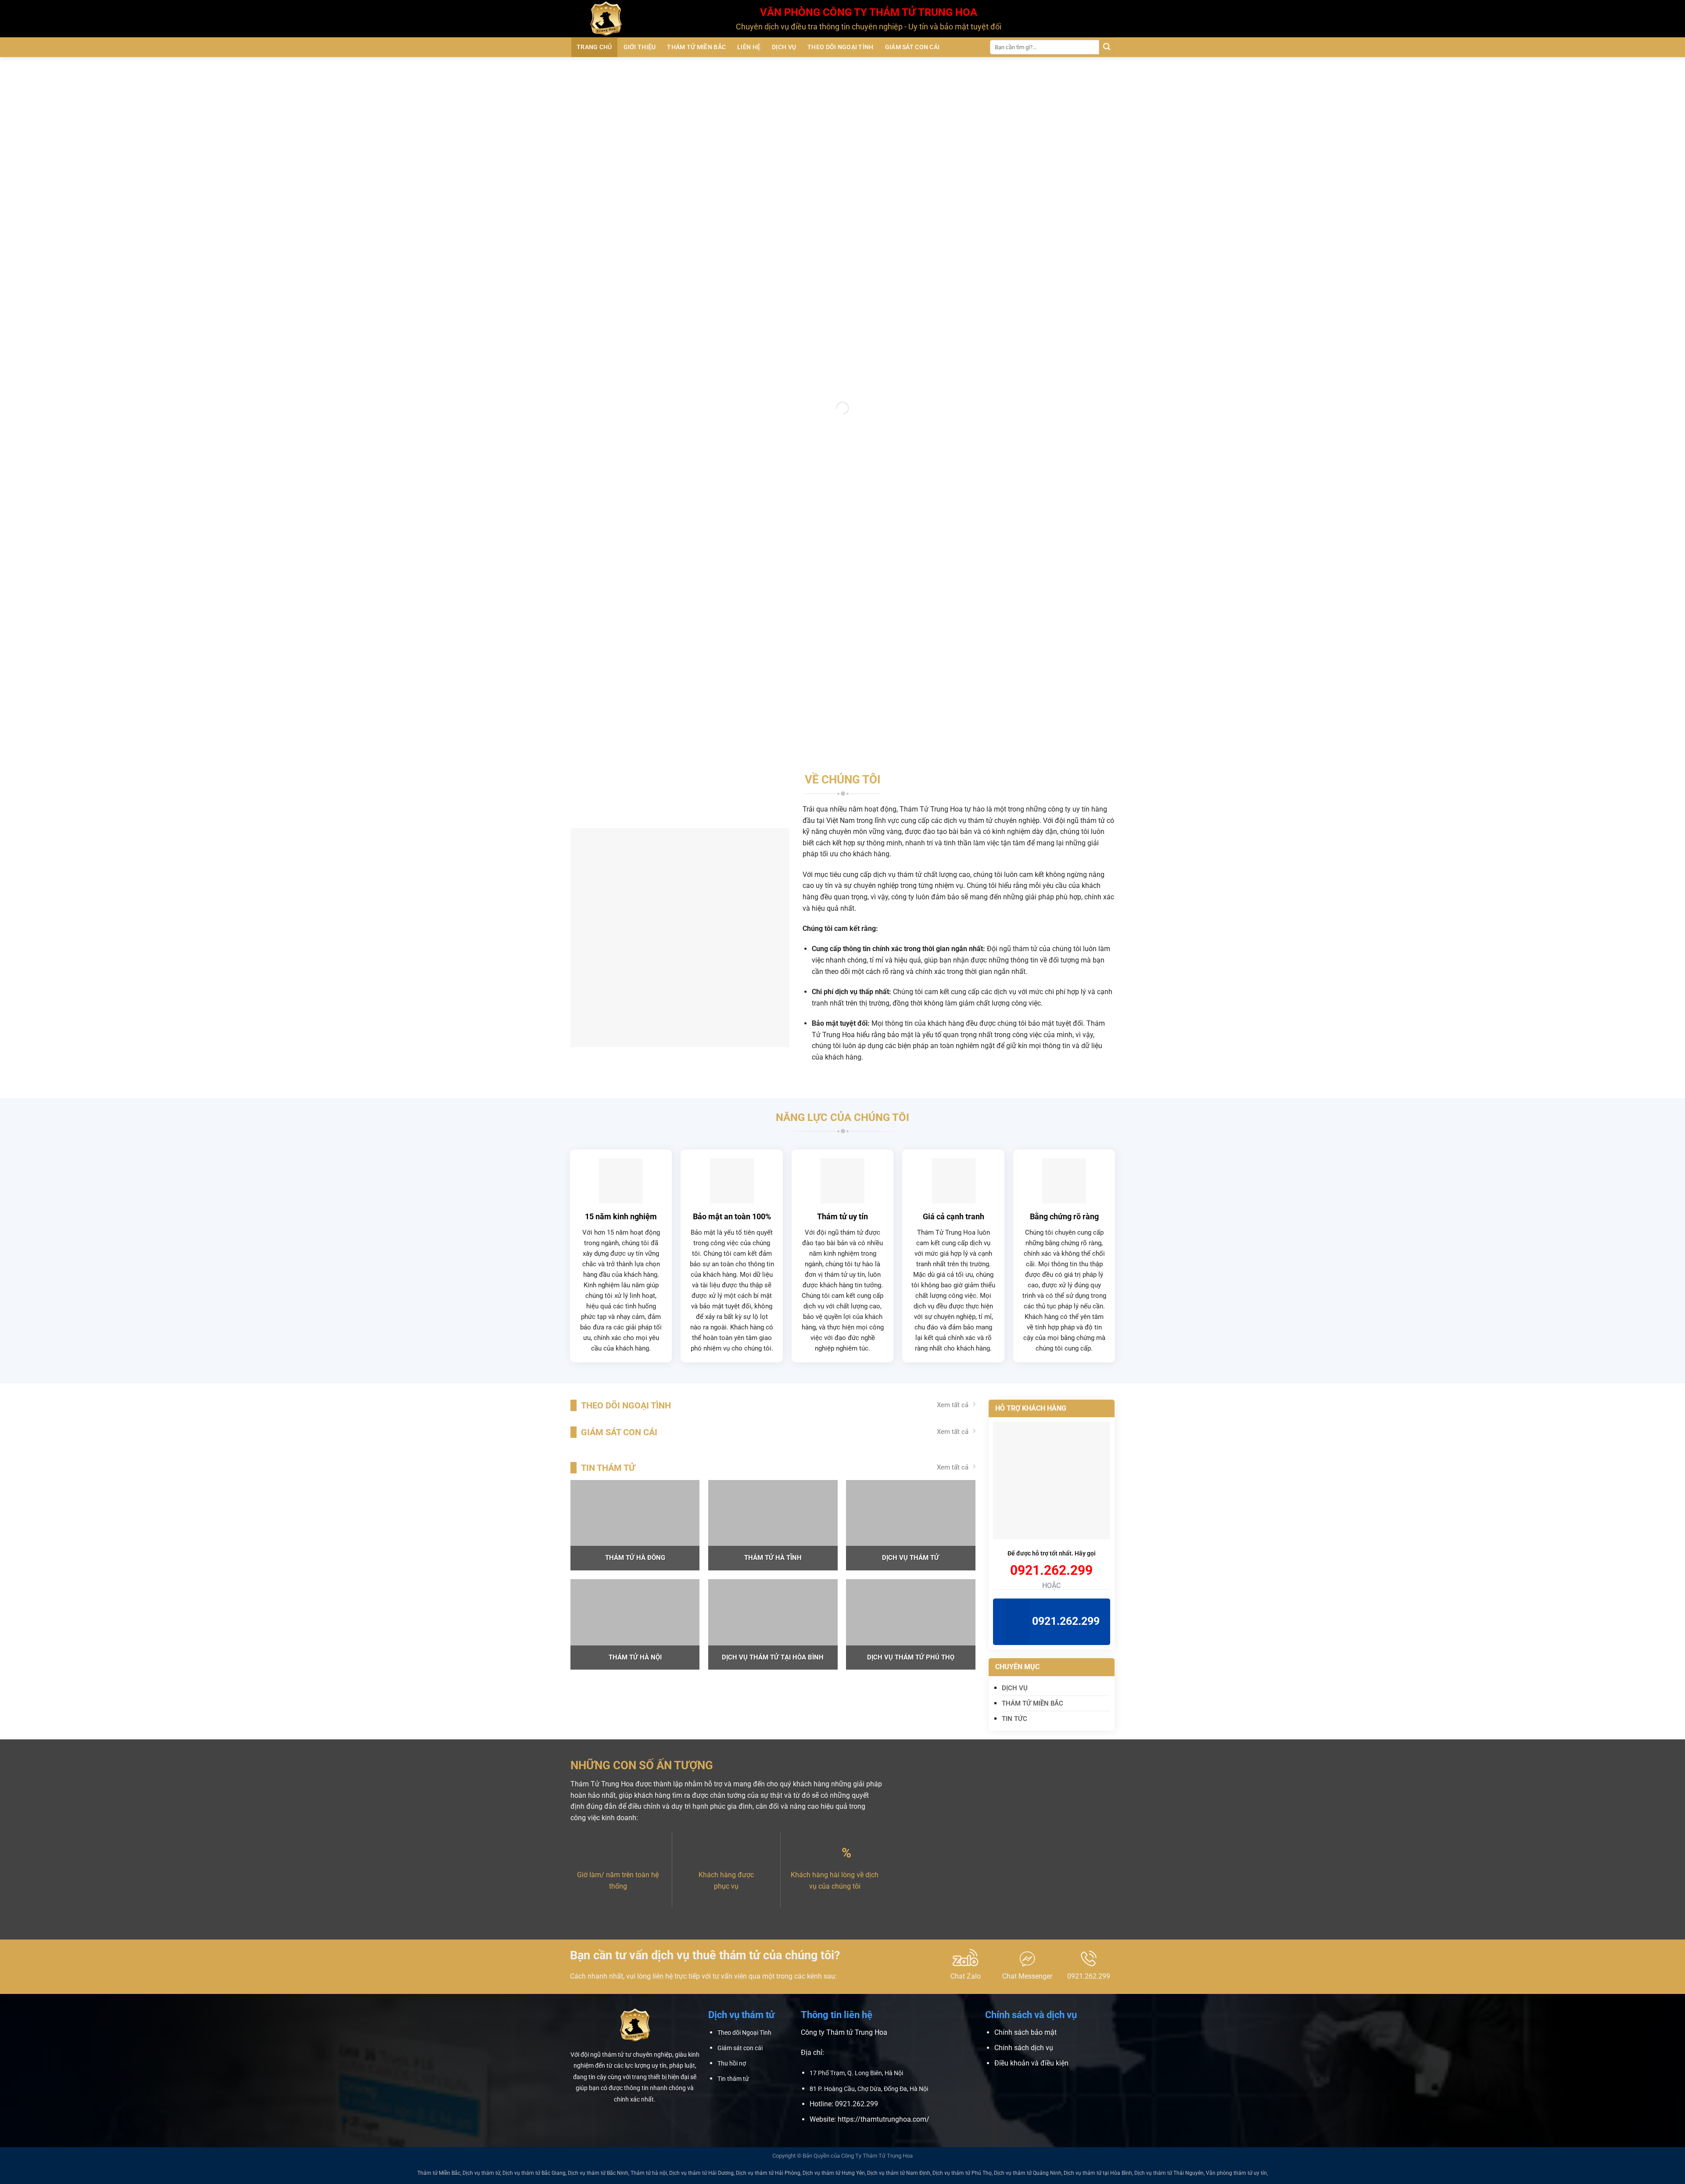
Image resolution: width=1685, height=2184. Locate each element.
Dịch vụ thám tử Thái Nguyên (1169, 2173)
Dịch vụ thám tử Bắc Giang (534, 2173)
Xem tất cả (953, 1405)
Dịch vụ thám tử (911, 1558)
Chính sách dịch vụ (1024, 2048)
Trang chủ (594, 47)
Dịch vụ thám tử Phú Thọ (911, 1657)
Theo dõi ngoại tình (840, 47)
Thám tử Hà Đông (635, 1558)
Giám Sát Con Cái (912, 47)
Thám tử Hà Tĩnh (773, 1558)
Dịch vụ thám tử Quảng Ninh (1028, 2173)
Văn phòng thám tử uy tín (1236, 2173)
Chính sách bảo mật (1025, 2032)
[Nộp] (1107, 47)
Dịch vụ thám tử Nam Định (899, 2173)
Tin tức (1015, 1719)
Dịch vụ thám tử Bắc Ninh (598, 2173)
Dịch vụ (784, 47)
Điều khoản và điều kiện (1031, 2063)
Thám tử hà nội (635, 1657)
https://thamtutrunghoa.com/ (884, 2119)
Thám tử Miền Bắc (696, 47)
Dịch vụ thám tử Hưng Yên (834, 2173)
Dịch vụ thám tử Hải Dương (701, 2173)
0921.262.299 (1051, 1570)
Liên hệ (749, 47)
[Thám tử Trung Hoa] (647, 19)
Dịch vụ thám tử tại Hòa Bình (773, 1657)
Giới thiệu (640, 47)
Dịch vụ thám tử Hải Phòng (768, 2173)
